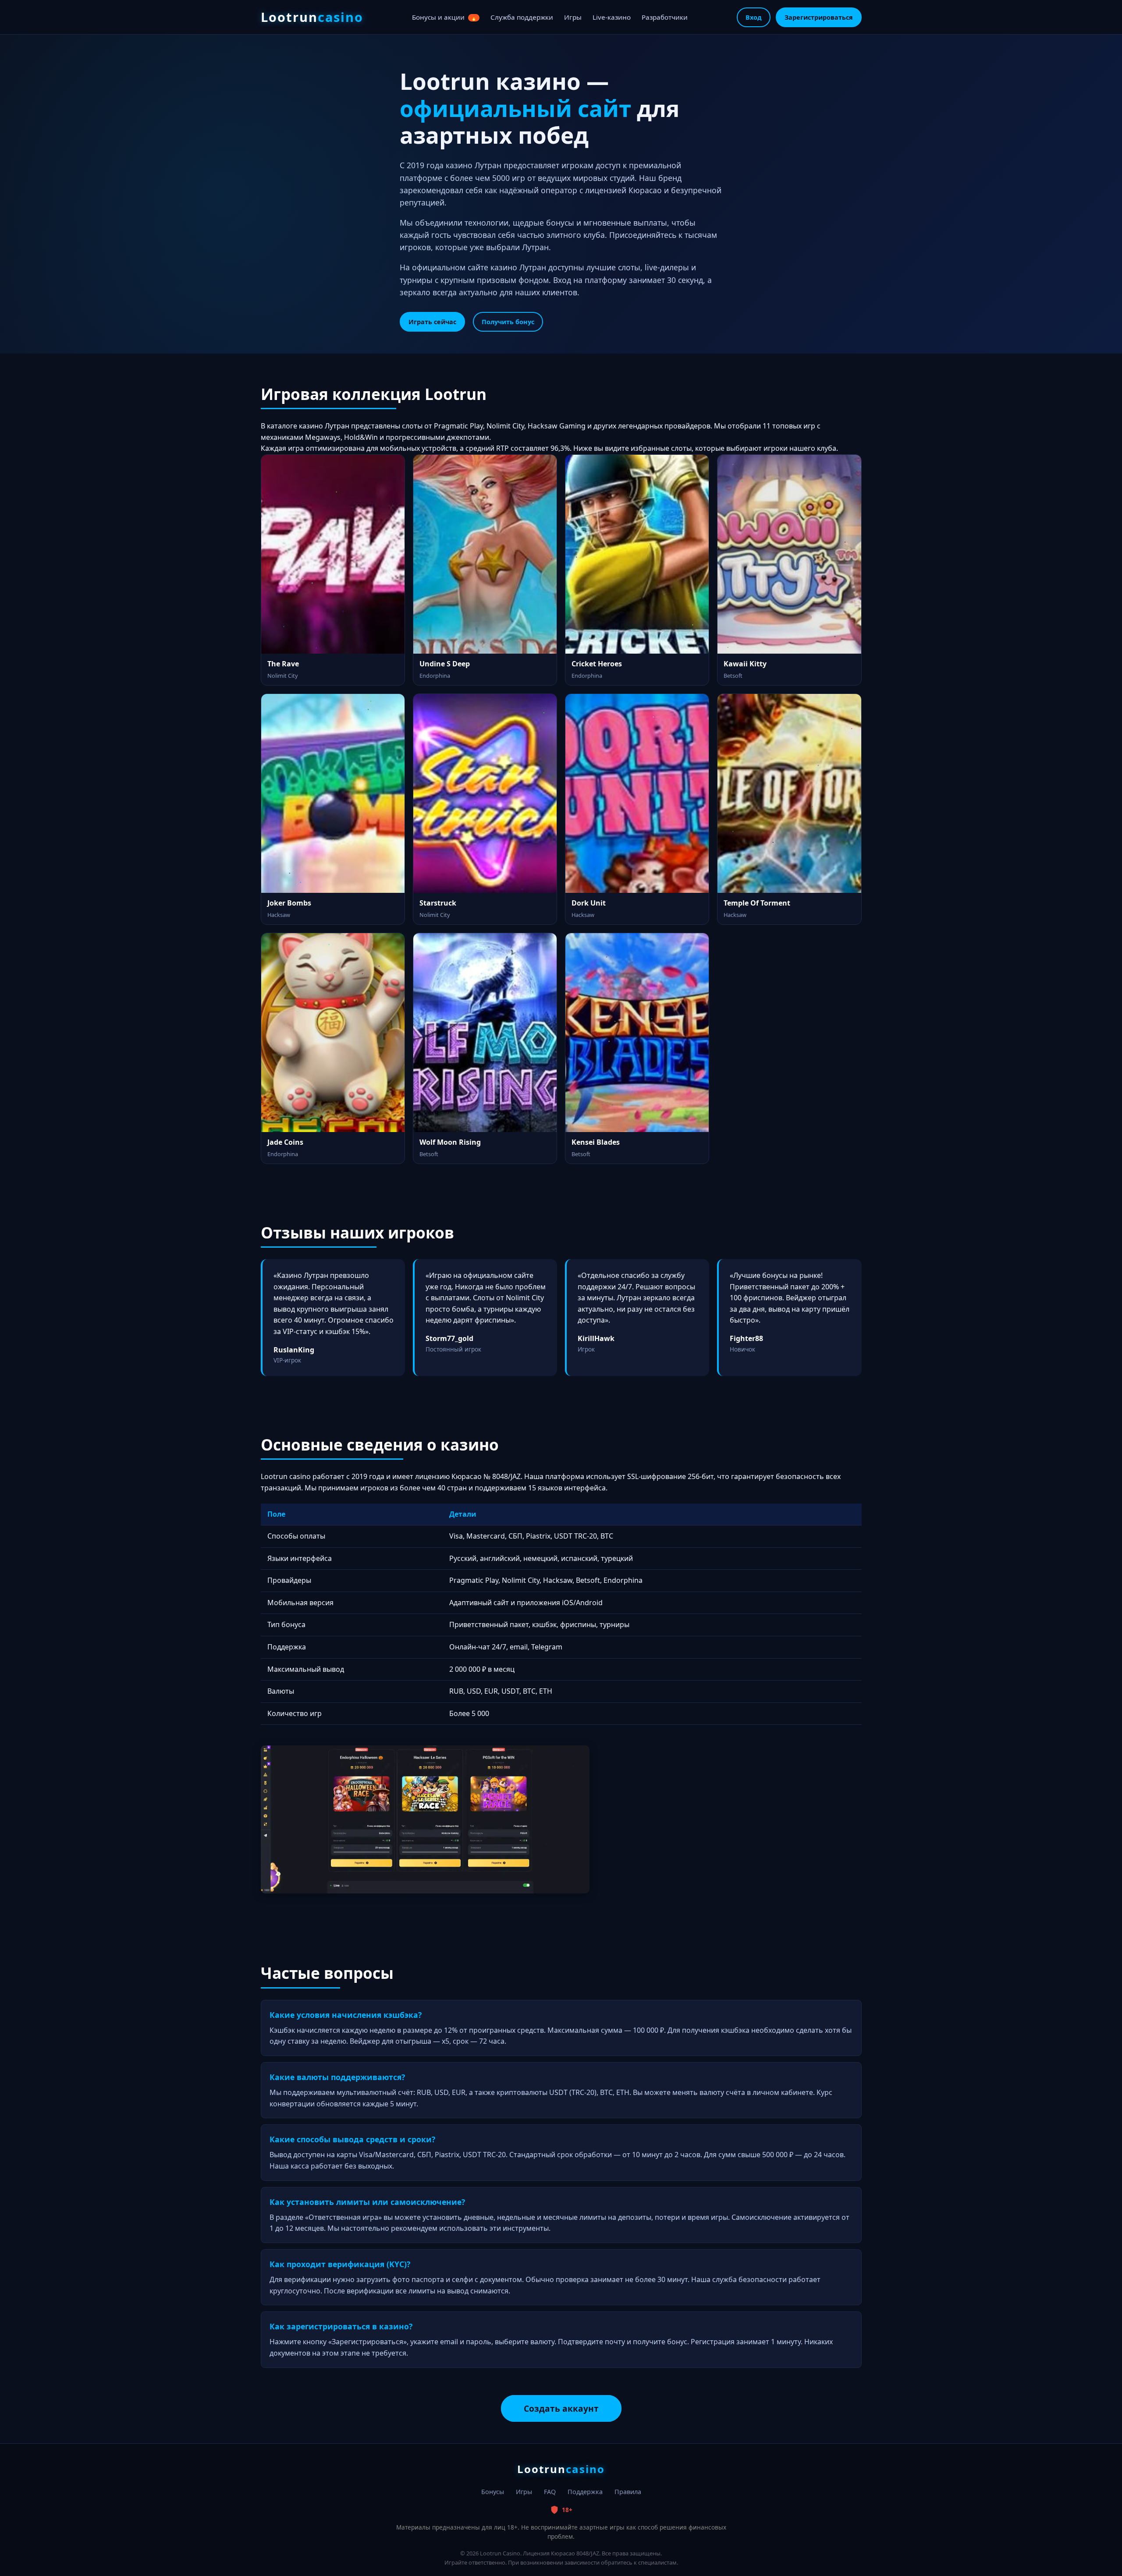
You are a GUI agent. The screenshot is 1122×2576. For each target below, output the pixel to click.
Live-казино (612, 17)
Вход (754, 17)
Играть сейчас (432, 322)
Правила (628, 2492)
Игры (573, 17)
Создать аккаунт (561, 2408)
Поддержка (585, 2492)
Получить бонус (508, 322)
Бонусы (493, 2492)
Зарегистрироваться (819, 17)
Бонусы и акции (444, 17)
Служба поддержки (522, 17)
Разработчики (665, 17)
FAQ (550, 2492)
